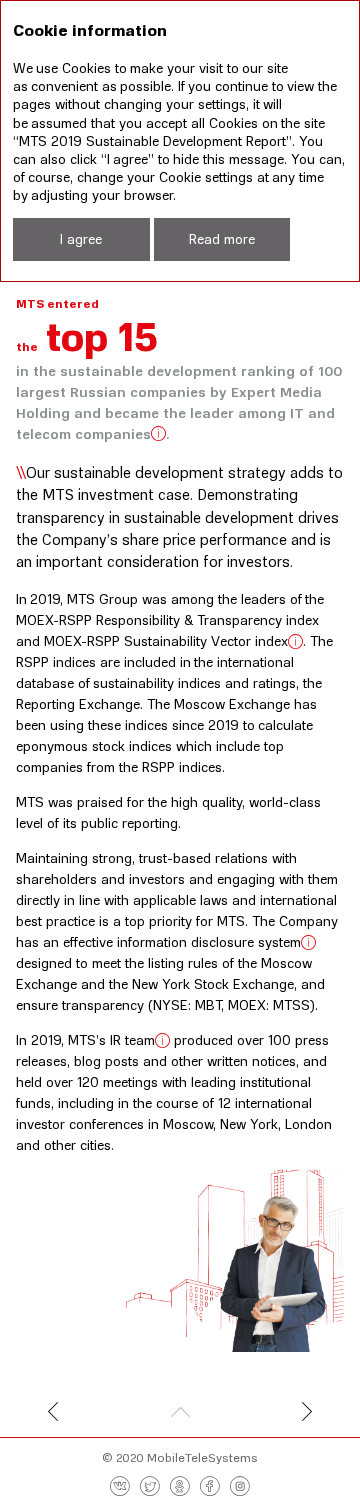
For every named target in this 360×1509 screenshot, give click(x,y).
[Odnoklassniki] (180, 1487)
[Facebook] (210, 1487)
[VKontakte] (120, 1487)
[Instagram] (240, 1487)
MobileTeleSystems (202, 1457)
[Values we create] (77, 1413)
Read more (222, 238)
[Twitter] (150, 1487)
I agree (81, 238)
